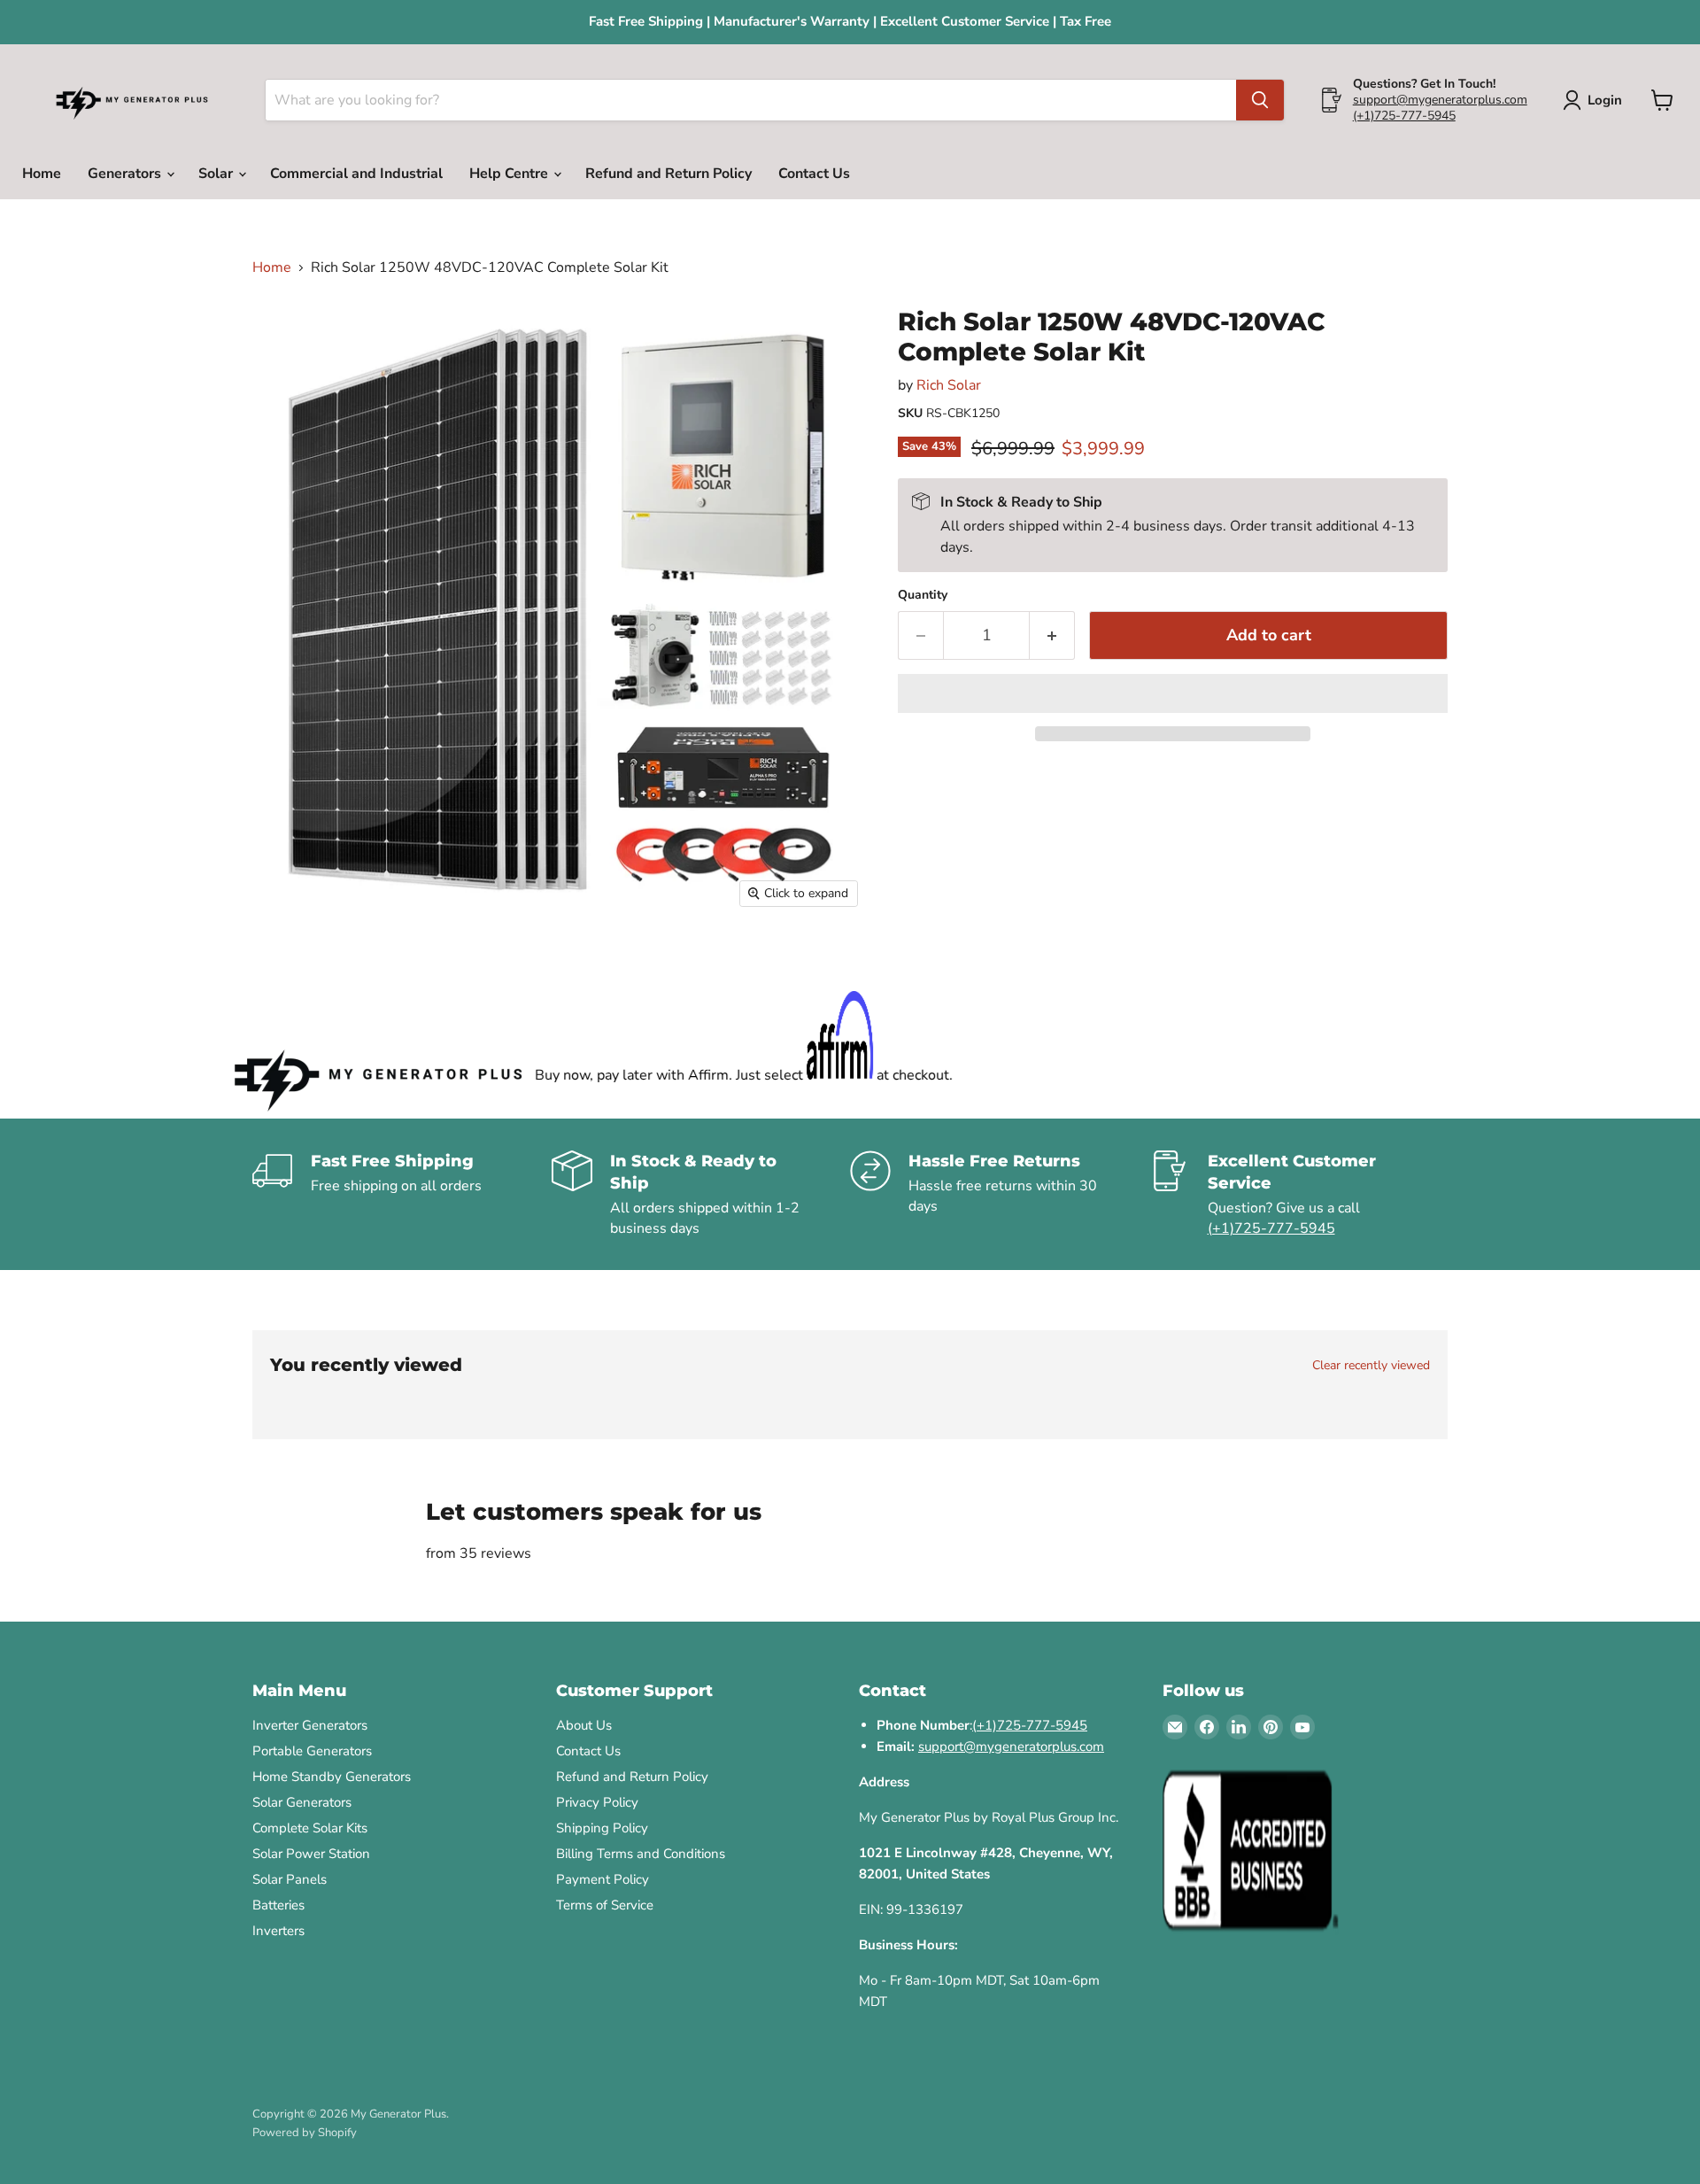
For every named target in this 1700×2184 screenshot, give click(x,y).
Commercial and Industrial (356, 174)
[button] (1173, 693)
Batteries (278, 1905)
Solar (217, 174)
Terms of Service (605, 1905)
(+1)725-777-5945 (1404, 116)
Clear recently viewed (1371, 1366)
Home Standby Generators (332, 1777)
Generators (126, 174)
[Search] (1260, 100)
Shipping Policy (602, 1828)
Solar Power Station (311, 1854)
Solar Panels (290, 1879)
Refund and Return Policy (668, 174)
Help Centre (510, 174)
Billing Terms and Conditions (641, 1854)
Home (42, 174)
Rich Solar (949, 385)
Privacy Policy (597, 1802)
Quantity (923, 595)
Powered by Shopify (305, 2133)
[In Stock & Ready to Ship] (701, 1194)
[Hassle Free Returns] (1000, 1194)
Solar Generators (302, 1802)
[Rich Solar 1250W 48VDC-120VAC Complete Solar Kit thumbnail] (286, 337)
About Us (584, 1725)
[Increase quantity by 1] (1052, 635)
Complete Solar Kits (310, 1828)
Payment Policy (603, 1879)
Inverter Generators (310, 1725)
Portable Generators (312, 1751)
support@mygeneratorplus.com (1440, 100)
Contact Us (814, 174)
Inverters (278, 1931)
